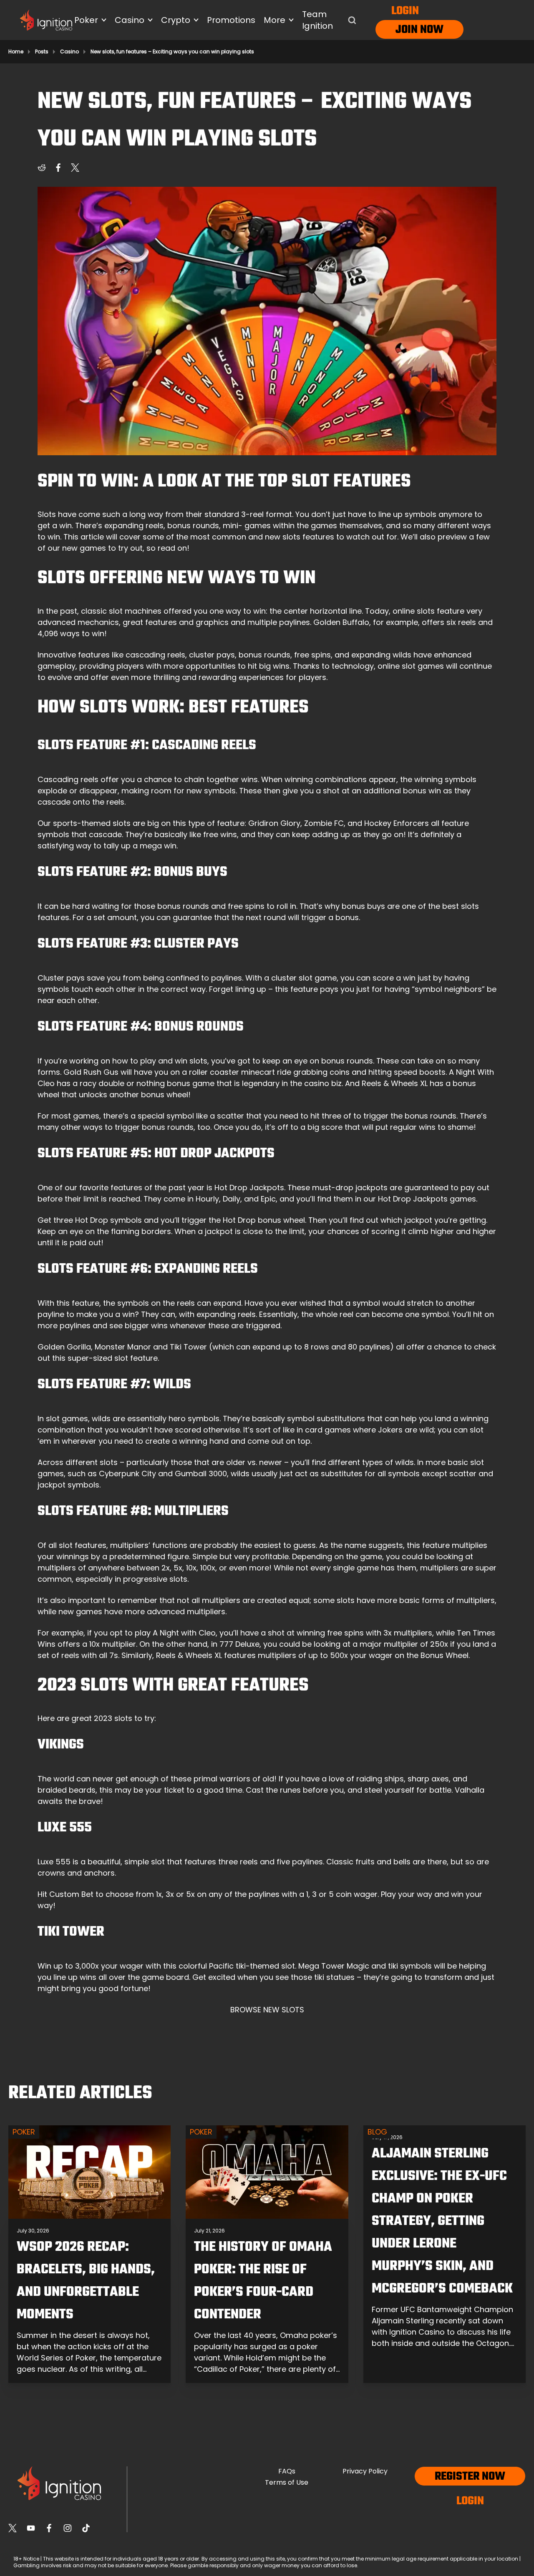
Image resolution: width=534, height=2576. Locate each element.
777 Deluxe (239, 1644)
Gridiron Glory (274, 823)
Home (16, 52)
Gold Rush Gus (91, 1072)
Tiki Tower (188, 1347)
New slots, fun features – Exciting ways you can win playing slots (172, 52)
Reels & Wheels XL (395, 1083)
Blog (377, 2132)
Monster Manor (123, 1347)
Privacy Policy (365, 2471)
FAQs (287, 2471)
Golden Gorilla (64, 1347)
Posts (42, 52)
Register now (470, 2477)
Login (405, 11)
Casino (69, 52)
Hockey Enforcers (397, 823)
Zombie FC (324, 823)
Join (407, 30)
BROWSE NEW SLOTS (267, 2010)
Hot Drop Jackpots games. (428, 1199)
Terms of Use (287, 2482)
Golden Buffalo (341, 622)
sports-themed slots (92, 823)
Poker (24, 2132)
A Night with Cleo (184, 1633)
